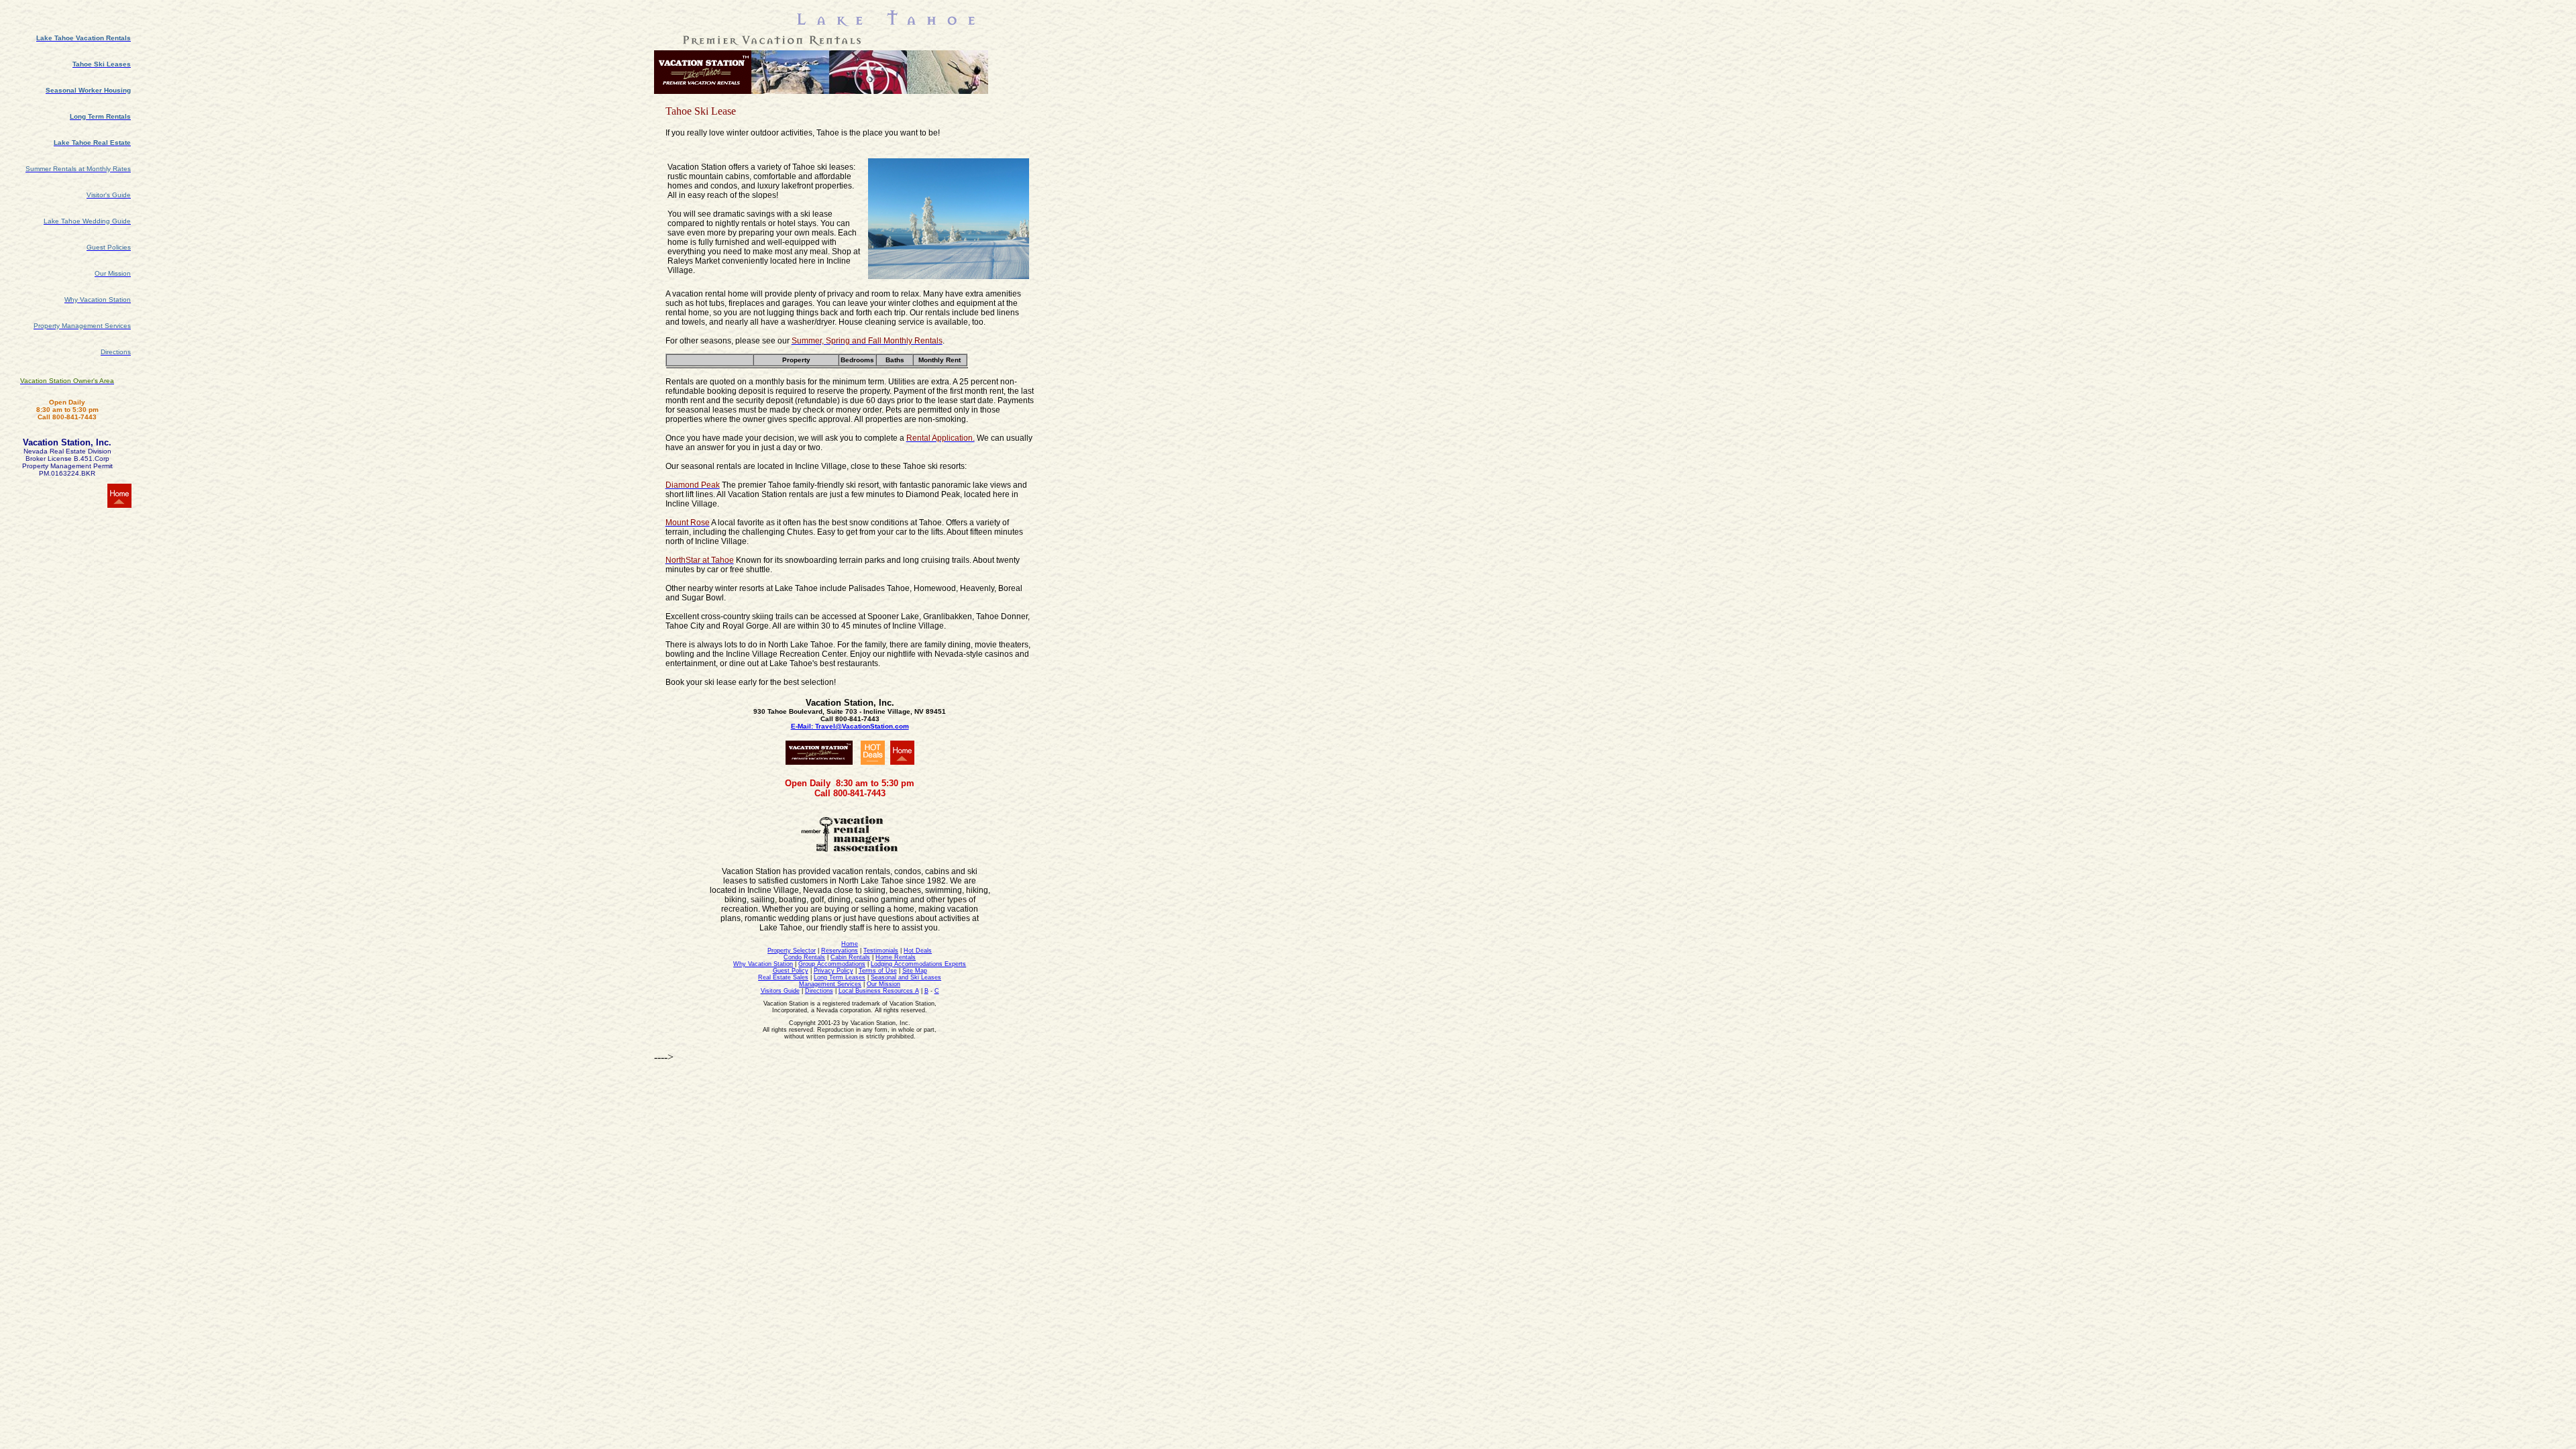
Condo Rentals (804, 957)
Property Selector (792, 951)
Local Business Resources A (879, 991)
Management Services (830, 984)
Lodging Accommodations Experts (918, 964)
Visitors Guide (780, 991)
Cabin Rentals (850, 957)
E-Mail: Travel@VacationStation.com (850, 726)
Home (850, 944)
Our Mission (883, 984)
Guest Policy (791, 971)
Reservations (840, 951)
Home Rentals (896, 957)
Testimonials (881, 951)
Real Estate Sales (783, 977)
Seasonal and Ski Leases (906, 977)
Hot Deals (918, 951)
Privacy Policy (834, 971)
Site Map (915, 971)
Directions (819, 991)
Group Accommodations (832, 964)
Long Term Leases (840, 977)
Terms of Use (878, 971)
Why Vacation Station (763, 964)
